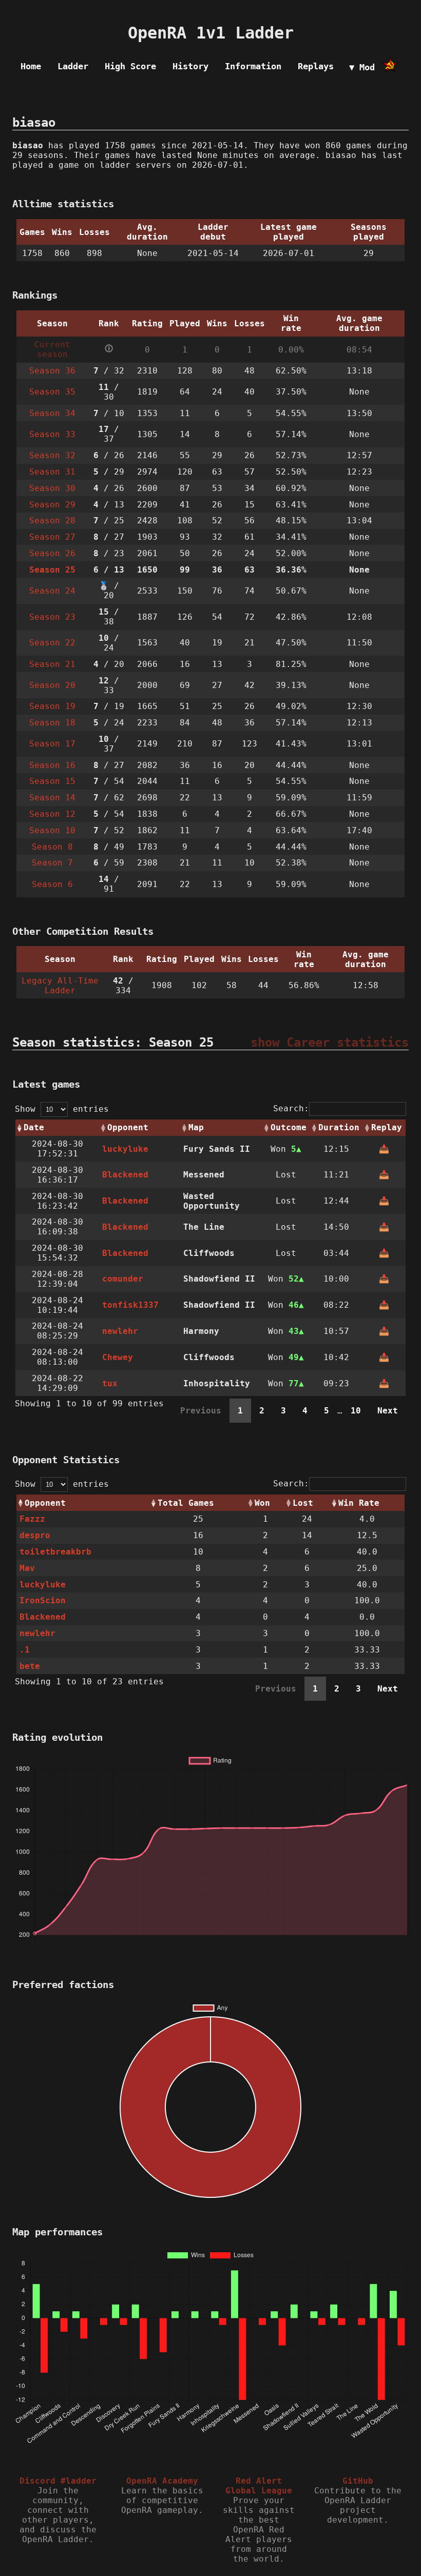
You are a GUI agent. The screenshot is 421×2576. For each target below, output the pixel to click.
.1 (25, 1650)
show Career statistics (330, 1043)
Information (253, 66)
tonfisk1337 (130, 1305)
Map (196, 1127)
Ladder (73, 66)
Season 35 (52, 392)
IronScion (43, 1600)
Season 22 (52, 643)
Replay (387, 1127)
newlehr (120, 1331)
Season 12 (52, 814)
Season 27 (52, 537)
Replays (316, 66)
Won (262, 1503)
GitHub (358, 2481)
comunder (123, 1279)
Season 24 (52, 591)
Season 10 (52, 830)
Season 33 (52, 434)
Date (34, 1127)
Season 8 (52, 847)
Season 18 (52, 723)
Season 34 (52, 413)
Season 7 (52, 863)
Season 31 (52, 472)
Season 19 (52, 706)
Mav (27, 1568)
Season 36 (52, 371)
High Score (130, 66)
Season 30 (52, 488)
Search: (291, 1108)
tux (110, 1383)
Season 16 (52, 765)
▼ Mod (362, 67)
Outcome (289, 1127)
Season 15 (52, 781)
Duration (339, 1127)
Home (31, 66)
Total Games (186, 1503)
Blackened (125, 1175)
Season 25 (52, 570)
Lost (303, 1503)
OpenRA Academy (162, 2481)
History (190, 66)
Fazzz (32, 1519)
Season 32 (52, 455)
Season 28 (52, 520)
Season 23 (52, 617)
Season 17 (52, 744)
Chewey (118, 1357)
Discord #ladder (58, 2481)
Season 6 (52, 884)
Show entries (62, 1109)
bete (30, 1666)
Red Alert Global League (259, 2486)
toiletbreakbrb (55, 1552)
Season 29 (52, 505)
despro (35, 1535)
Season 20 (52, 685)
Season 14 (52, 798)
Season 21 (52, 664)
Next (388, 1411)
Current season (52, 349)
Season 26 (52, 553)
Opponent (128, 1127)
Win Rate (359, 1503)
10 (356, 1411)
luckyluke (125, 1149)
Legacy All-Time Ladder (60, 986)
